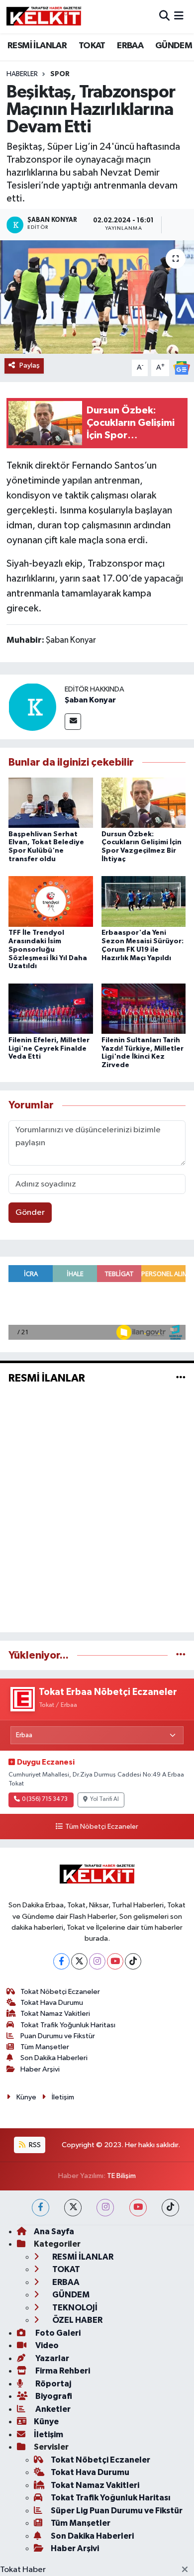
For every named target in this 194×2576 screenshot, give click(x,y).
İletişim (63, 2097)
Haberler (22, 74)
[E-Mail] (73, 722)
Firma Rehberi (62, 2371)
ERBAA (130, 46)
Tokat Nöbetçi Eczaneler (60, 1992)
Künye (26, 2097)
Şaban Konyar (90, 700)
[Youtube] (115, 1961)
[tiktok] (170, 2208)
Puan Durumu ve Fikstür (58, 2036)
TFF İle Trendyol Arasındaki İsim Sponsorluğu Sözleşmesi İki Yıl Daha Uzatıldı (48, 949)
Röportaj (52, 2384)
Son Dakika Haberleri (54, 2058)
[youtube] (138, 2208)
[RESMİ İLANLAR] (181, 1378)
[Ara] (164, 17)
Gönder (30, 1213)
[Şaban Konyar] (32, 707)
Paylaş (30, 365)
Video (46, 2345)
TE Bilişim (121, 2176)
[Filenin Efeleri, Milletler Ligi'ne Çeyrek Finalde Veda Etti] (51, 1009)
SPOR (60, 74)
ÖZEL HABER (77, 2320)
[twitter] (73, 2208)
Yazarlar (51, 2358)
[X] (79, 1961)
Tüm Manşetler (45, 2047)
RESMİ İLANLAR (37, 46)
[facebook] (41, 2208)
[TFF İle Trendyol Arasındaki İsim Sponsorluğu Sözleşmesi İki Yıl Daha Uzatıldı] (51, 901)
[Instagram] (97, 1961)
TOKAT (92, 46)
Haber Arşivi (40, 2069)
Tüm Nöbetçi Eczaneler (101, 1827)
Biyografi (53, 2396)
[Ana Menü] (179, 17)
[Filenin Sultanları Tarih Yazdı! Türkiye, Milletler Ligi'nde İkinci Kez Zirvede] (144, 1009)
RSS (34, 2145)
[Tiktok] (133, 1961)
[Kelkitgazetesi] (44, 16)
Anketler (52, 2409)
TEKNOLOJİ (74, 2308)
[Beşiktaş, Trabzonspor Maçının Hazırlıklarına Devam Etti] (97, 297)
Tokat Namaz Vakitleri (55, 2014)
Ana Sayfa (54, 2231)
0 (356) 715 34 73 (45, 1799)
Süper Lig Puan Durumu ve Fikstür (117, 2511)
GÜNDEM (174, 46)
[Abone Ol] (182, 368)
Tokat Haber (23, 2570)
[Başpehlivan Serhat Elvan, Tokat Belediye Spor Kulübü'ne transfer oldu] (51, 803)
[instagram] (105, 2208)
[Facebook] (61, 1961)
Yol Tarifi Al (104, 1799)
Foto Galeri (57, 2333)
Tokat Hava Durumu (52, 2003)
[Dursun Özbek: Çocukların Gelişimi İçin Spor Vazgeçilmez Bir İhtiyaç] (144, 803)
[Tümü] (181, 1655)
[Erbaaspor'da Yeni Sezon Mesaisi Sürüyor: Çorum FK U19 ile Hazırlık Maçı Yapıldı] (144, 901)
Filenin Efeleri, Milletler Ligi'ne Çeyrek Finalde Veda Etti (49, 1049)
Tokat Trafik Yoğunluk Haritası (68, 2025)
